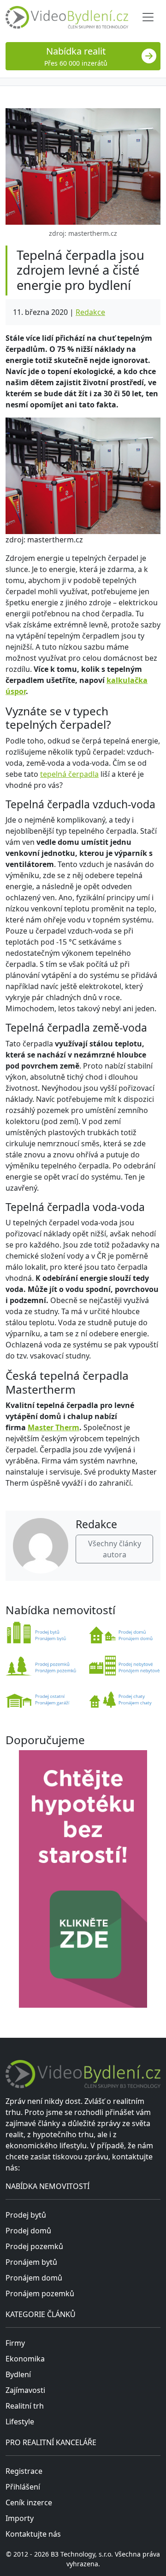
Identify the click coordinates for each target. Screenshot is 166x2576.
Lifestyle (20, 2422)
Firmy (15, 2343)
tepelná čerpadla (69, 774)
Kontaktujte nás (33, 2534)
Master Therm (53, 1427)
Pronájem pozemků (40, 2293)
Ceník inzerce (29, 2502)
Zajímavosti (25, 2390)
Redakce (90, 312)
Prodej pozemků (34, 2246)
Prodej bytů (26, 2215)
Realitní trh (25, 2406)
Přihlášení (23, 2487)
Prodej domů (28, 2231)
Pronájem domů (34, 2278)
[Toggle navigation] (148, 17)
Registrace (24, 2471)
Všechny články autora (115, 1549)
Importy (20, 2518)
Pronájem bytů (31, 2262)
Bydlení (18, 2374)
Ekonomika (25, 2359)
